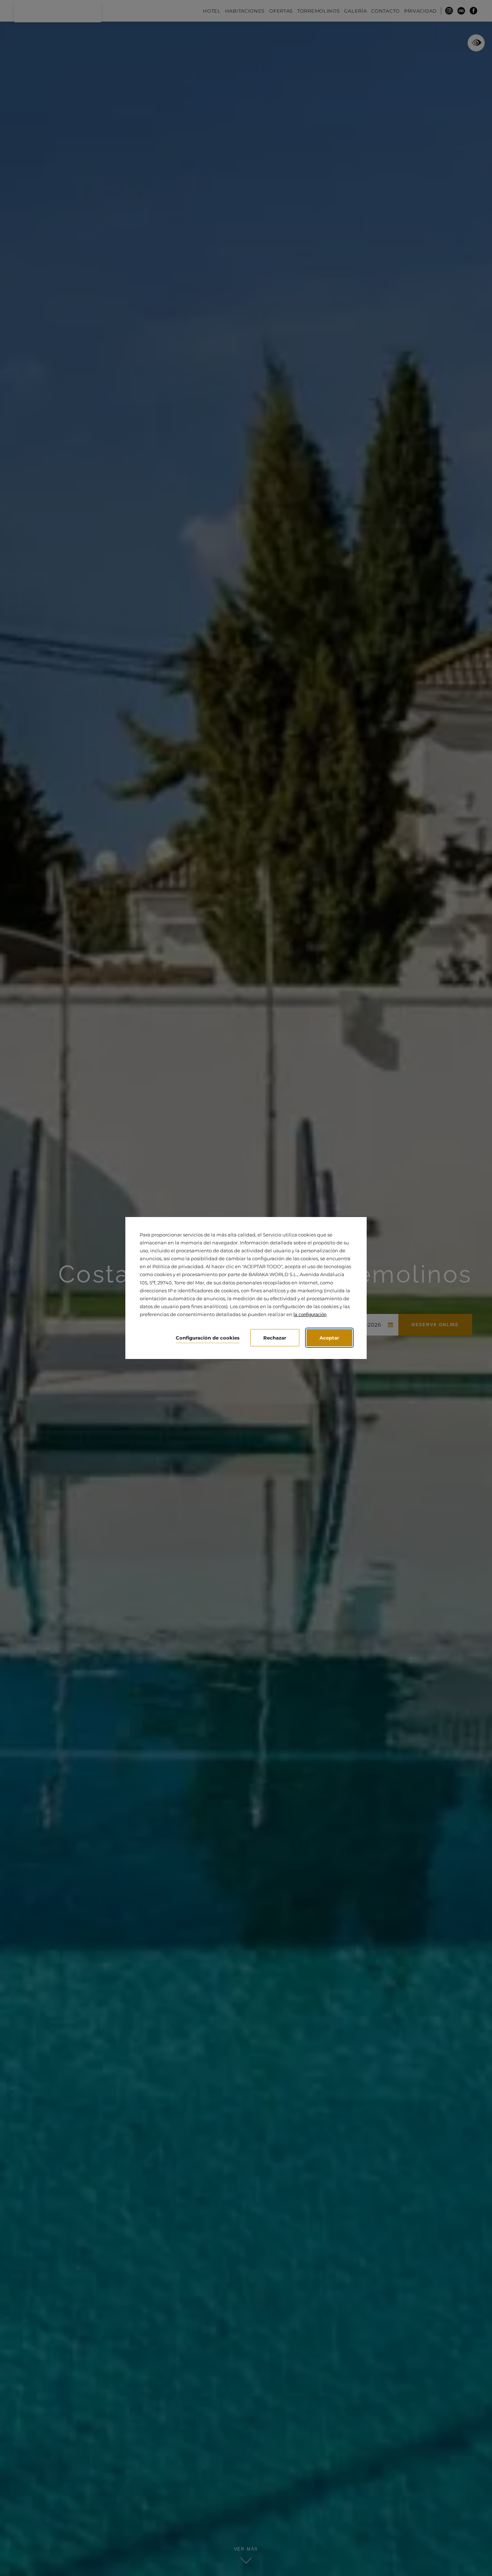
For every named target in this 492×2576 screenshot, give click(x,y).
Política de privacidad (178, 1266)
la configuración (310, 1314)
